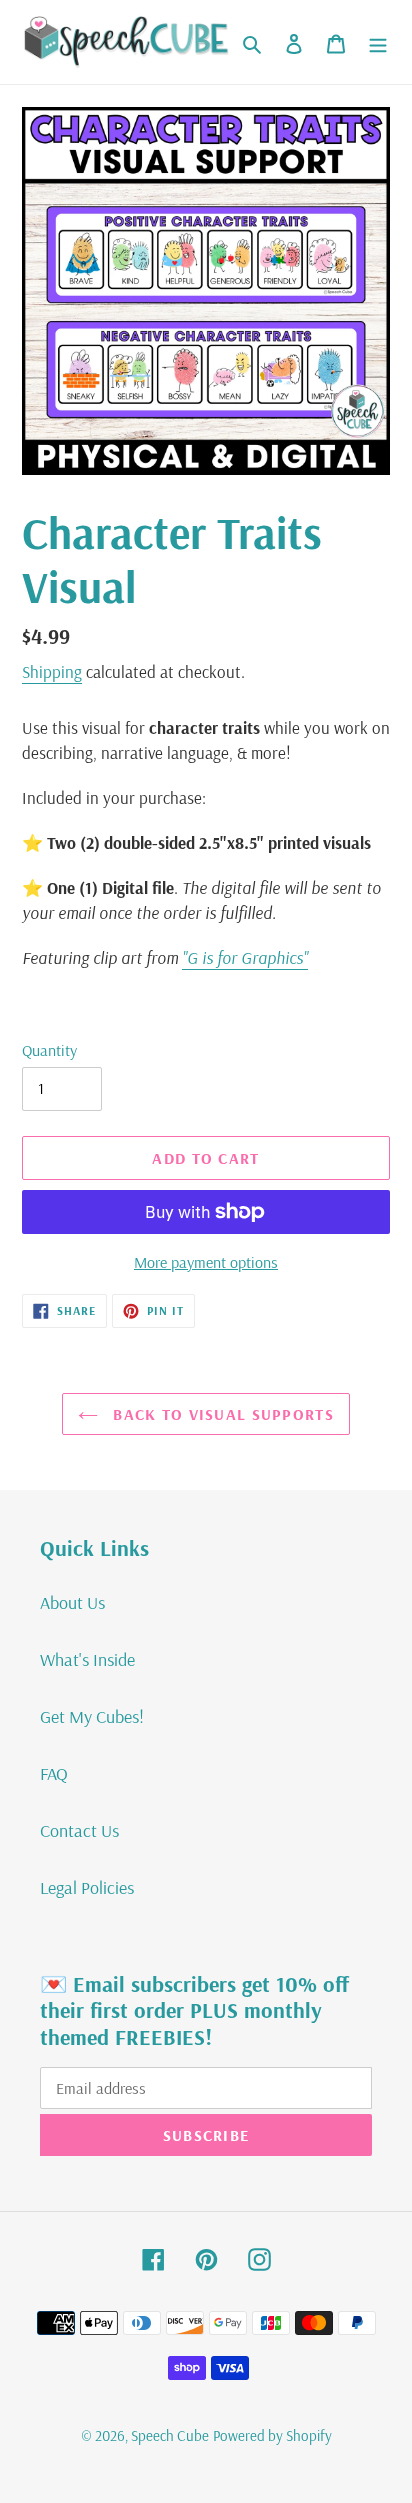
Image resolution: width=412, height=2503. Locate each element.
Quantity (49, 1050)
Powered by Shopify (272, 2435)
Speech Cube (170, 2435)
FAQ (54, 1773)
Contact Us (79, 1830)
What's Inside (87, 1659)
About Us (72, 1602)
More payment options (206, 1262)
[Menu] (378, 41)
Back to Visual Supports (221, 1414)
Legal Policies (87, 1887)
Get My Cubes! (92, 1716)
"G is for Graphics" (245, 957)
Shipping (52, 671)
